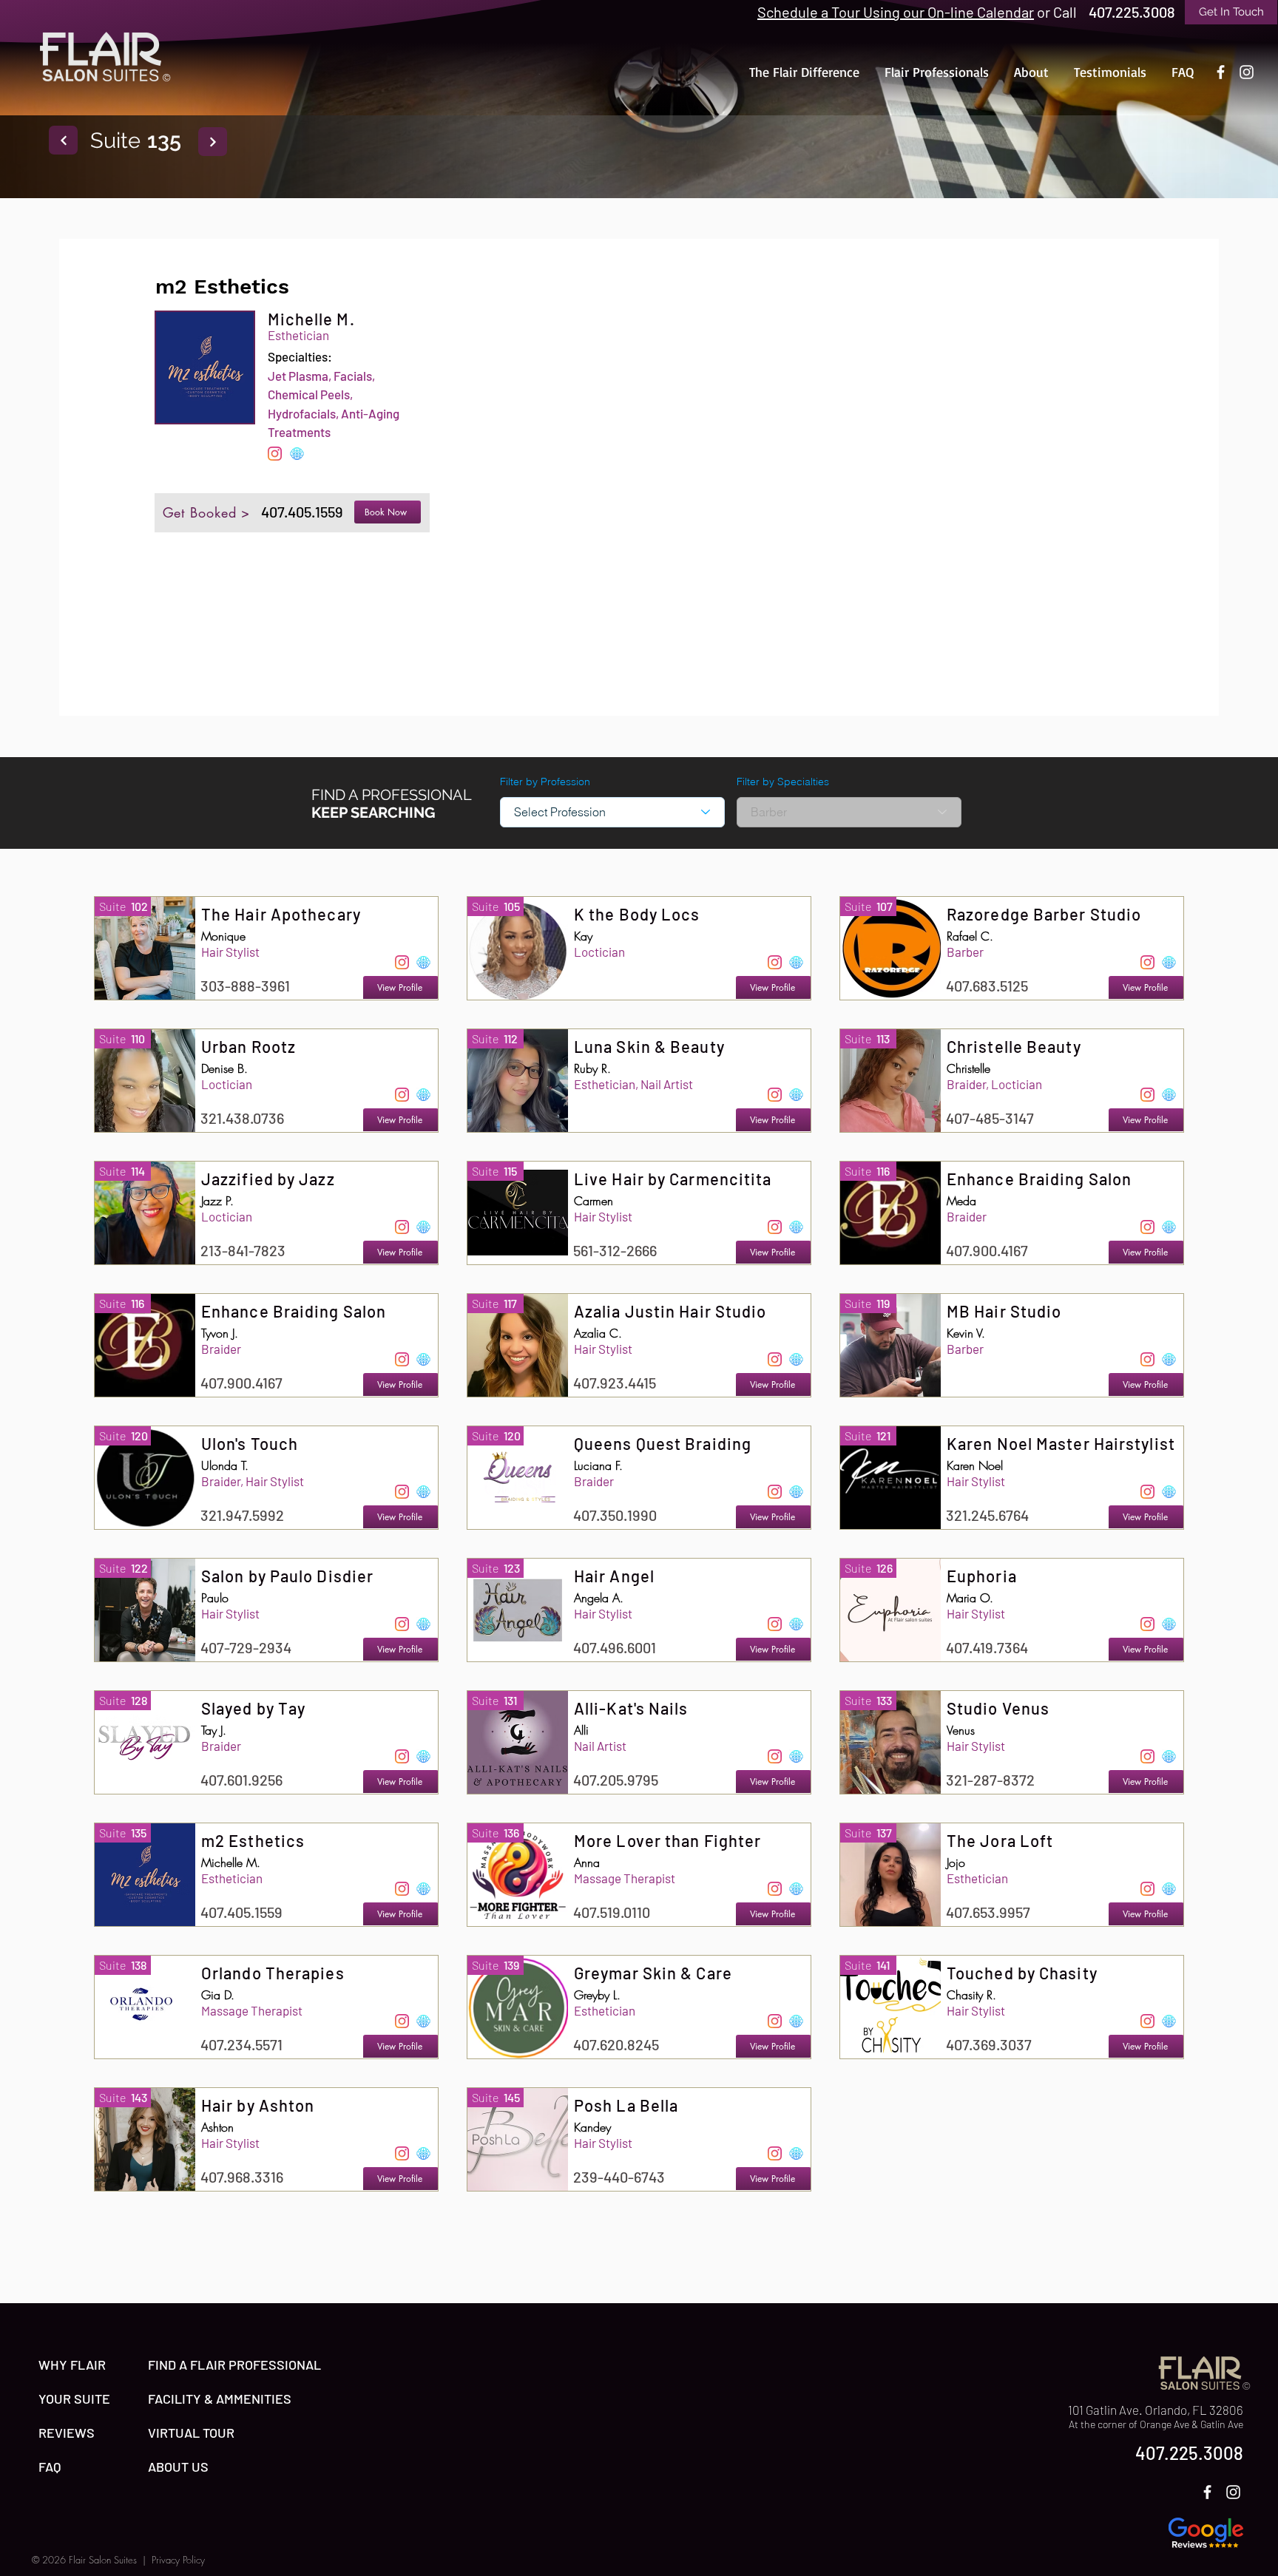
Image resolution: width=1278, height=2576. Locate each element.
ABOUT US (178, 2467)
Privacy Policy (178, 2560)
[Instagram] (1247, 72)
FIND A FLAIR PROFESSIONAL (234, 2365)
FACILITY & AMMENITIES (220, 2399)
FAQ (50, 2467)
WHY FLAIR (72, 2365)
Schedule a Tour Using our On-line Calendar (896, 12)
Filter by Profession (545, 782)
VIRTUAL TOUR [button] (191, 2433)
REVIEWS (67, 2433)
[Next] (63, 140)
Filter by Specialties (783, 782)
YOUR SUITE (74, 2399)
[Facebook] (1221, 72)
